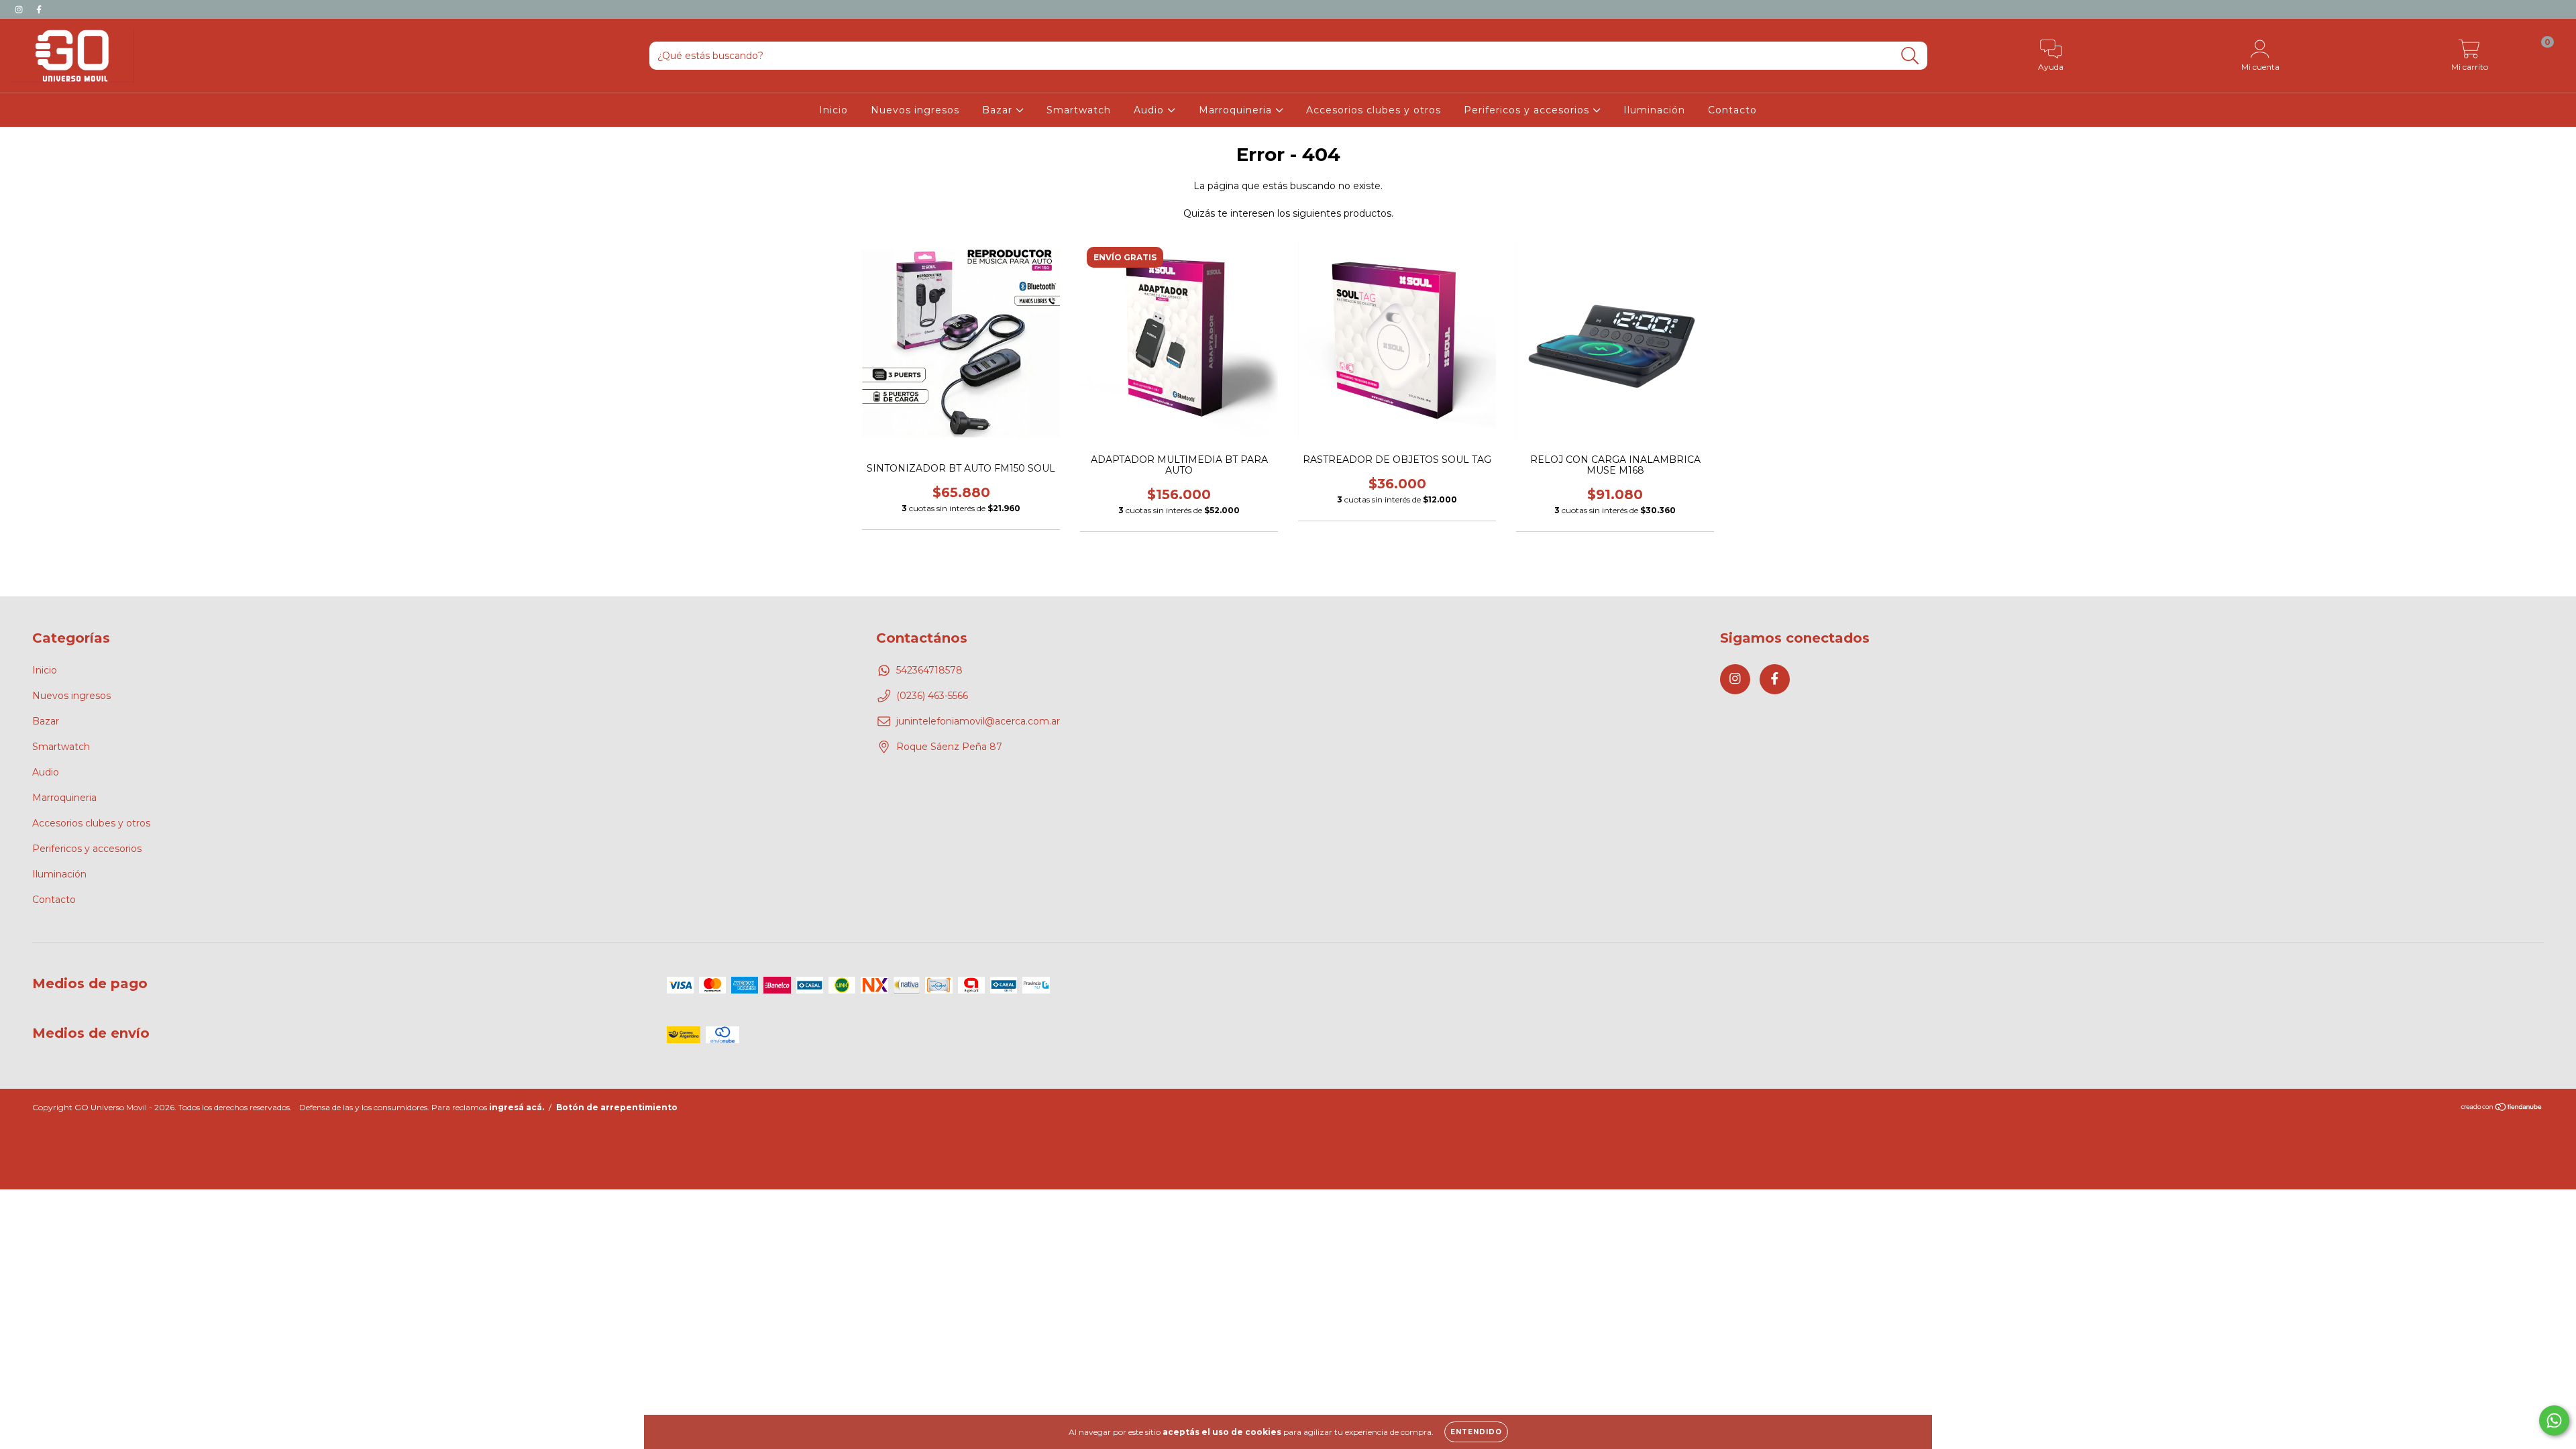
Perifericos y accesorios (1528, 110)
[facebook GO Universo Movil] (39, 9)
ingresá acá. (517, 1107)
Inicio (834, 110)
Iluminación (1654, 110)
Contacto (1732, 110)
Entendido (1476, 1432)
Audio (1150, 110)
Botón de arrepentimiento (617, 1107)
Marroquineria (1237, 110)
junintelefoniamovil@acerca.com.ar (978, 721)
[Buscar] (1910, 56)
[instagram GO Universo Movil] (20, 9)
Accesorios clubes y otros (1374, 110)
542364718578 (929, 670)
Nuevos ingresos (915, 110)
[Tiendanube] (2502, 1109)
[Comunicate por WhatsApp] (2554, 1420)
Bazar (999, 110)
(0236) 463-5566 (932, 696)
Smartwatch (1079, 110)
